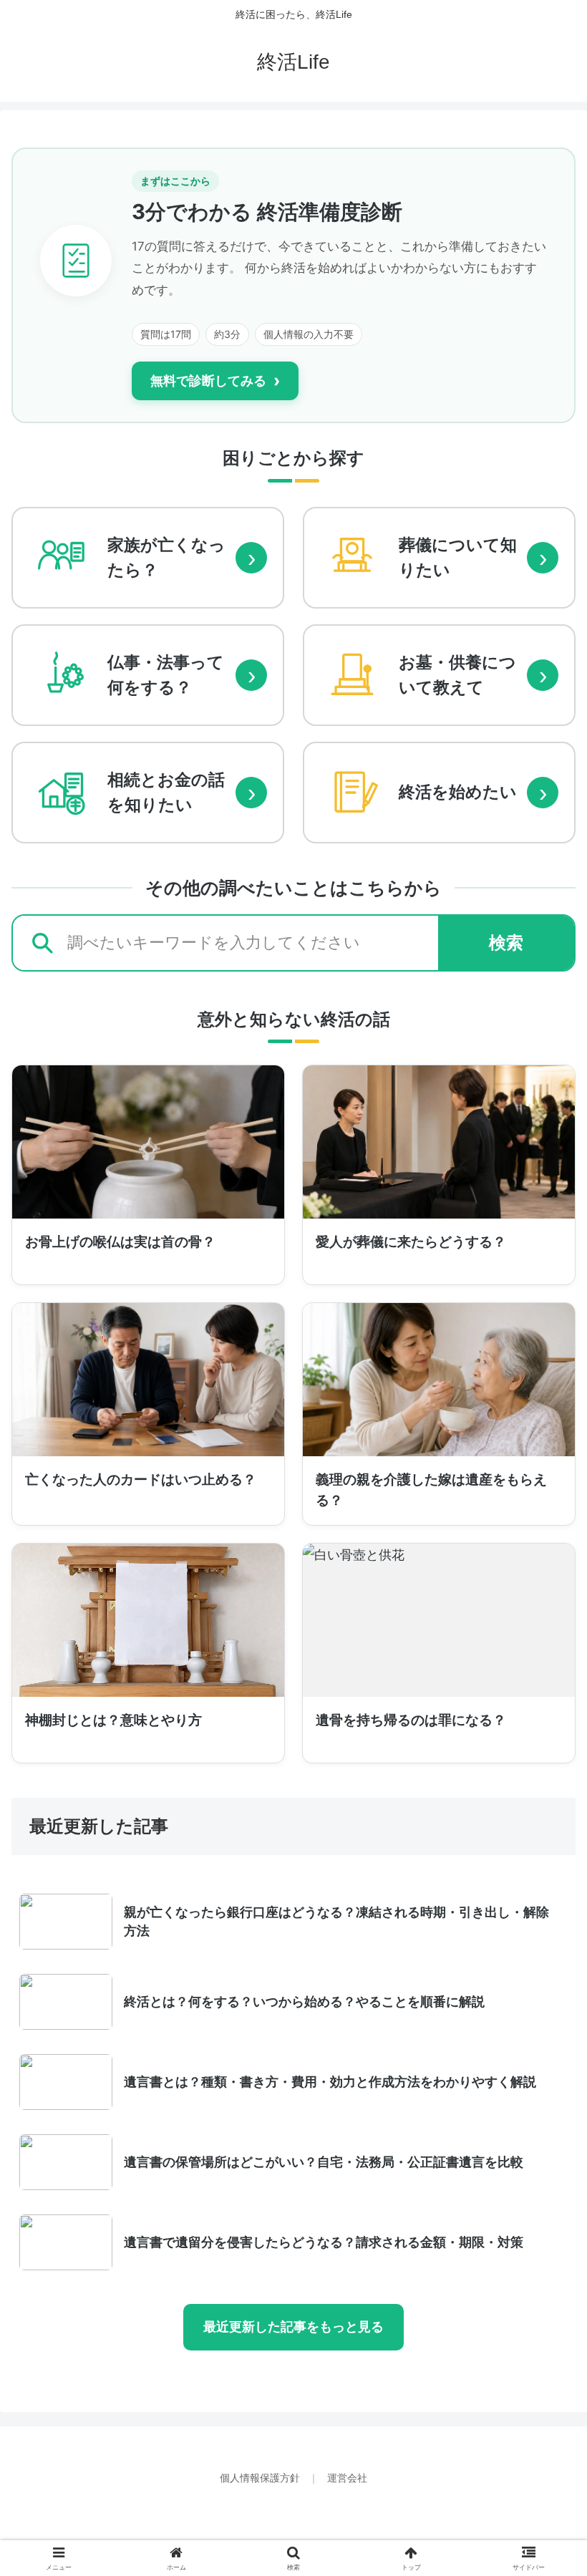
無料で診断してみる (215, 381)
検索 (506, 943)
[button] (543, 2089)
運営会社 (347, 2478)
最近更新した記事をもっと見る (293, 2327)
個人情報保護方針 (261, 2478)
